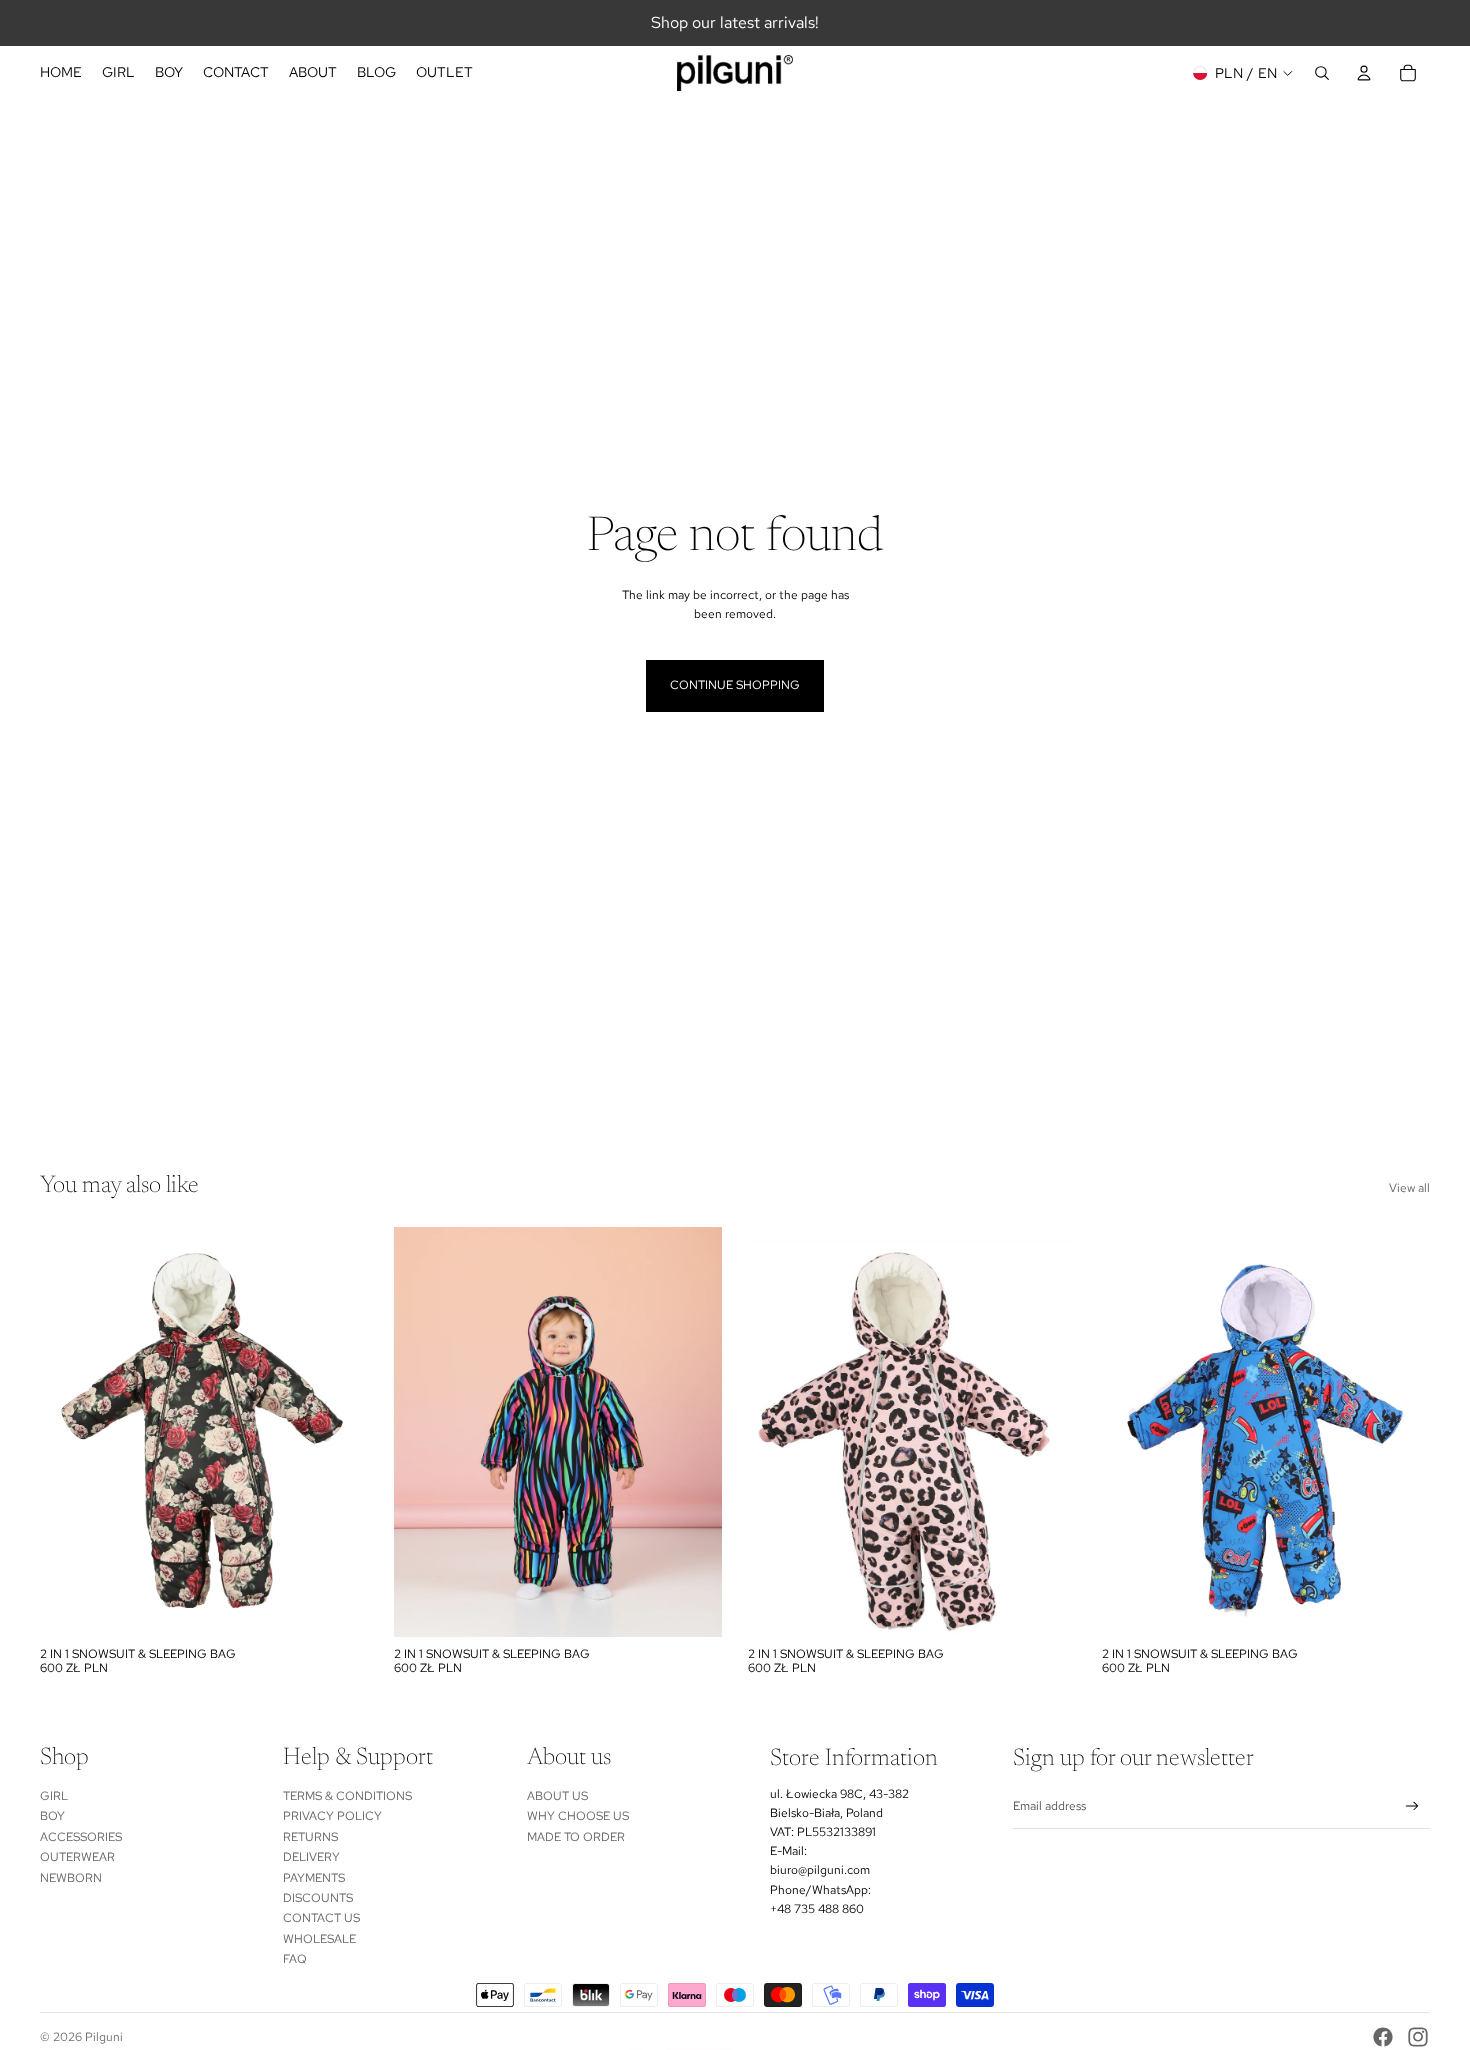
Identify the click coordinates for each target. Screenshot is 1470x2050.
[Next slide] (338, 1432)
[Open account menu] (1364, 73)
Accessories (81, 1837)
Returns (310, 1837)
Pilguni (104, 2037)
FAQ (295, 1959)
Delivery (311, 1857)
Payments (314, 1878)
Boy (52, 1816)
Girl (54, 1796)
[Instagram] (1418, 2037)
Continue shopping (735, 685)
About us (557, 1796)
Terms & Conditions (347, 1796)
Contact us (321, 1918)
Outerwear (77, 1857)
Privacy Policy (332, 1816)
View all (1409, 1188)
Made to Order (576, 1837)
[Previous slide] (70, 1432)
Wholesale (319, 1939)
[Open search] (1322, 73)
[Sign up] (1412, 1806)
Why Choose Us (578, 1816)
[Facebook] (1383, 2037)
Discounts (318, 1898)
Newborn (71, 1878)
